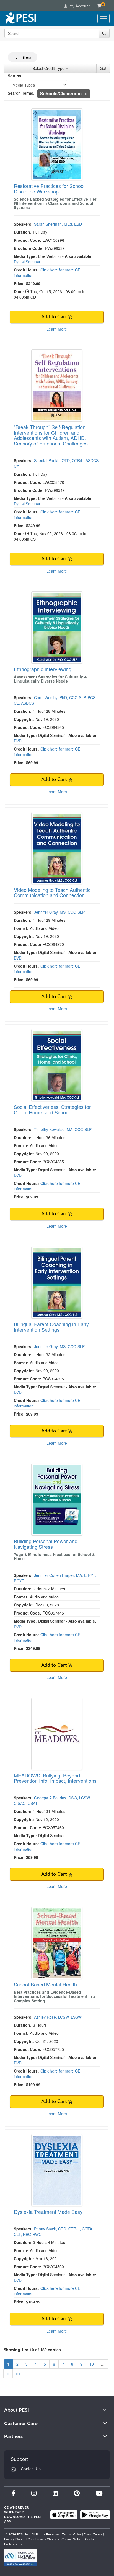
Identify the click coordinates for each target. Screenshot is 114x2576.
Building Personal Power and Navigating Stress (46, 1544)
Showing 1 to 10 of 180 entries (32, 2350)
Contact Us (31, 2469)
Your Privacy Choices (43, 2539)
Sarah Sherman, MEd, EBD (58, 224)
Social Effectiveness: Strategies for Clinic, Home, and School (52, 1109)
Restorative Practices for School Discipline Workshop (49, 188)
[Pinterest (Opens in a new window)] (77, 2493)
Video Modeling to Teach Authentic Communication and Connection (52, 892)
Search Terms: (21, 93)
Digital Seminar (27, 262)
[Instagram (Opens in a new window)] (34, 2493)
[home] (21, 19)
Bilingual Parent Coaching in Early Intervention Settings (51, 1327)
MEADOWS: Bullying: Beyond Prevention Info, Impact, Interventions (55, 1778)
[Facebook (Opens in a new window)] (13, 2493)
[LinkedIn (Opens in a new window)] (55, 2493)
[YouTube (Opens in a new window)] (99, 2493)
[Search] (104, 33)
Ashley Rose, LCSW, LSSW (58, 2017)
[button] (86, 93)
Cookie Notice (72, 2539)
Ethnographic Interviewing (43, 669)
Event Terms (93, 2534)
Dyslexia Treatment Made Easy (48, 2212)
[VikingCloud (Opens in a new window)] (21, 2558)
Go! (103, 68)
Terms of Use (72, 2534)
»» (18, 2373)
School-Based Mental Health (45, 1984)
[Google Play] (95, 2515)
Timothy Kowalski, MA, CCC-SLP (63, 1129)
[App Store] (64, 2515)
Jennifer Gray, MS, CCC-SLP (59, 912)
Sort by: (15, 76)
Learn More (57, 329)
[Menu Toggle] (103, 19)
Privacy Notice (15, 2539)
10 (92, 2364)
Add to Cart (55, 317)
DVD (18, 741)
